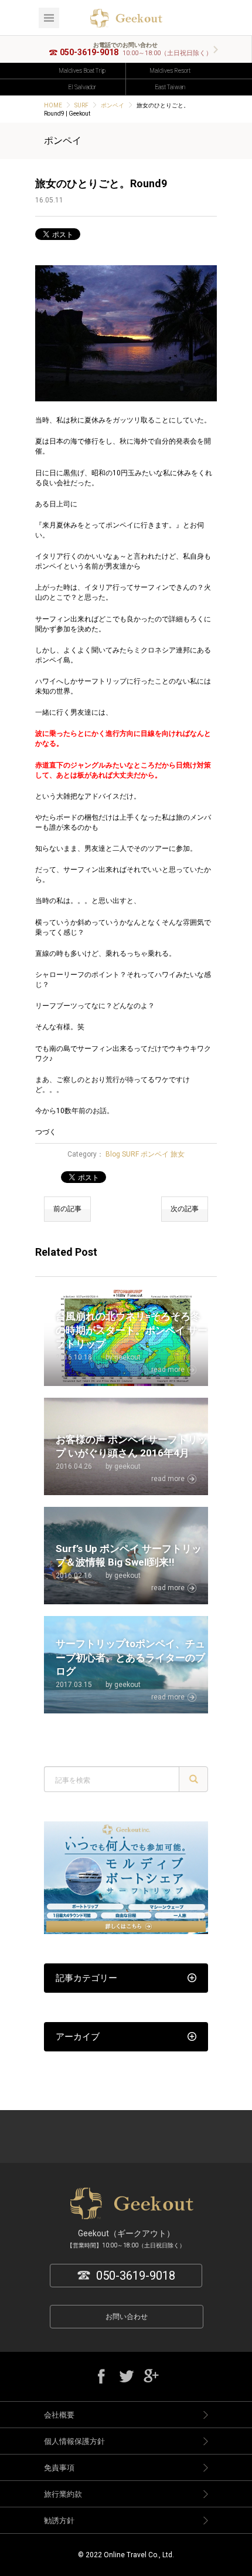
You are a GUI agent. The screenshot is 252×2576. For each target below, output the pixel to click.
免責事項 (59, 2468)
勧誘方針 (59, 2521)
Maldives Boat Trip (82, 71)
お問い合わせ (127, 2317)
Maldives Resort (170, 71)
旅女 (178, 1154)
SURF (81, 105)
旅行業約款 (63, 2494)
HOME (53, 105)
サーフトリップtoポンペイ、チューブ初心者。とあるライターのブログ (130, 1658)
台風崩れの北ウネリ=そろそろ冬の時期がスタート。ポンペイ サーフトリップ (132, 1330)
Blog (113, 1154)
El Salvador (82, 87)
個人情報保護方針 (74, 2441)
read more (168, 1370)
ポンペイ (113, 105)
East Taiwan (170, 87)
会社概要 (59, 2415)
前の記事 (67, 1209)
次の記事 (185, 1209)
